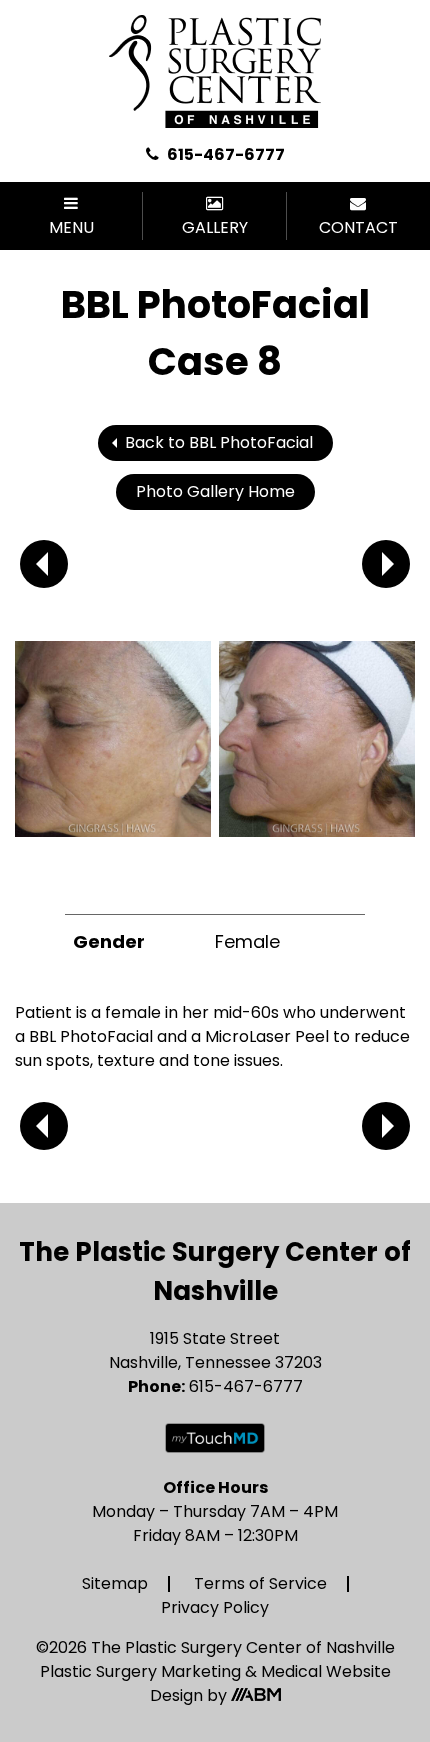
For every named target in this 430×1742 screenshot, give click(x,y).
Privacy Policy (215, 1607)
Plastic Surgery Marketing (142, 1671)
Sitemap (115, 1583)
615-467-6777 (224, 154)
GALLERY (215, 227)
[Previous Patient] (44, 564)
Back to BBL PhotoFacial (219, 442)
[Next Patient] (386, 564)
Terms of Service (260, 1583)
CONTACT (358, 227)
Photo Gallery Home (215, 491)
